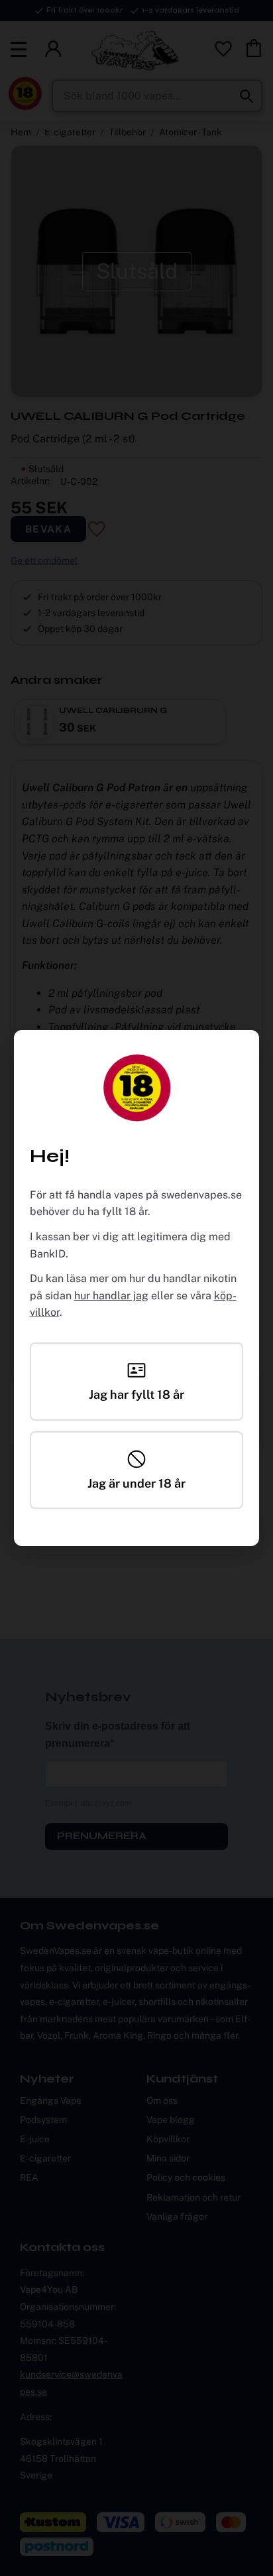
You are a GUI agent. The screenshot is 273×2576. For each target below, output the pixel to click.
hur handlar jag (111, 1296)
